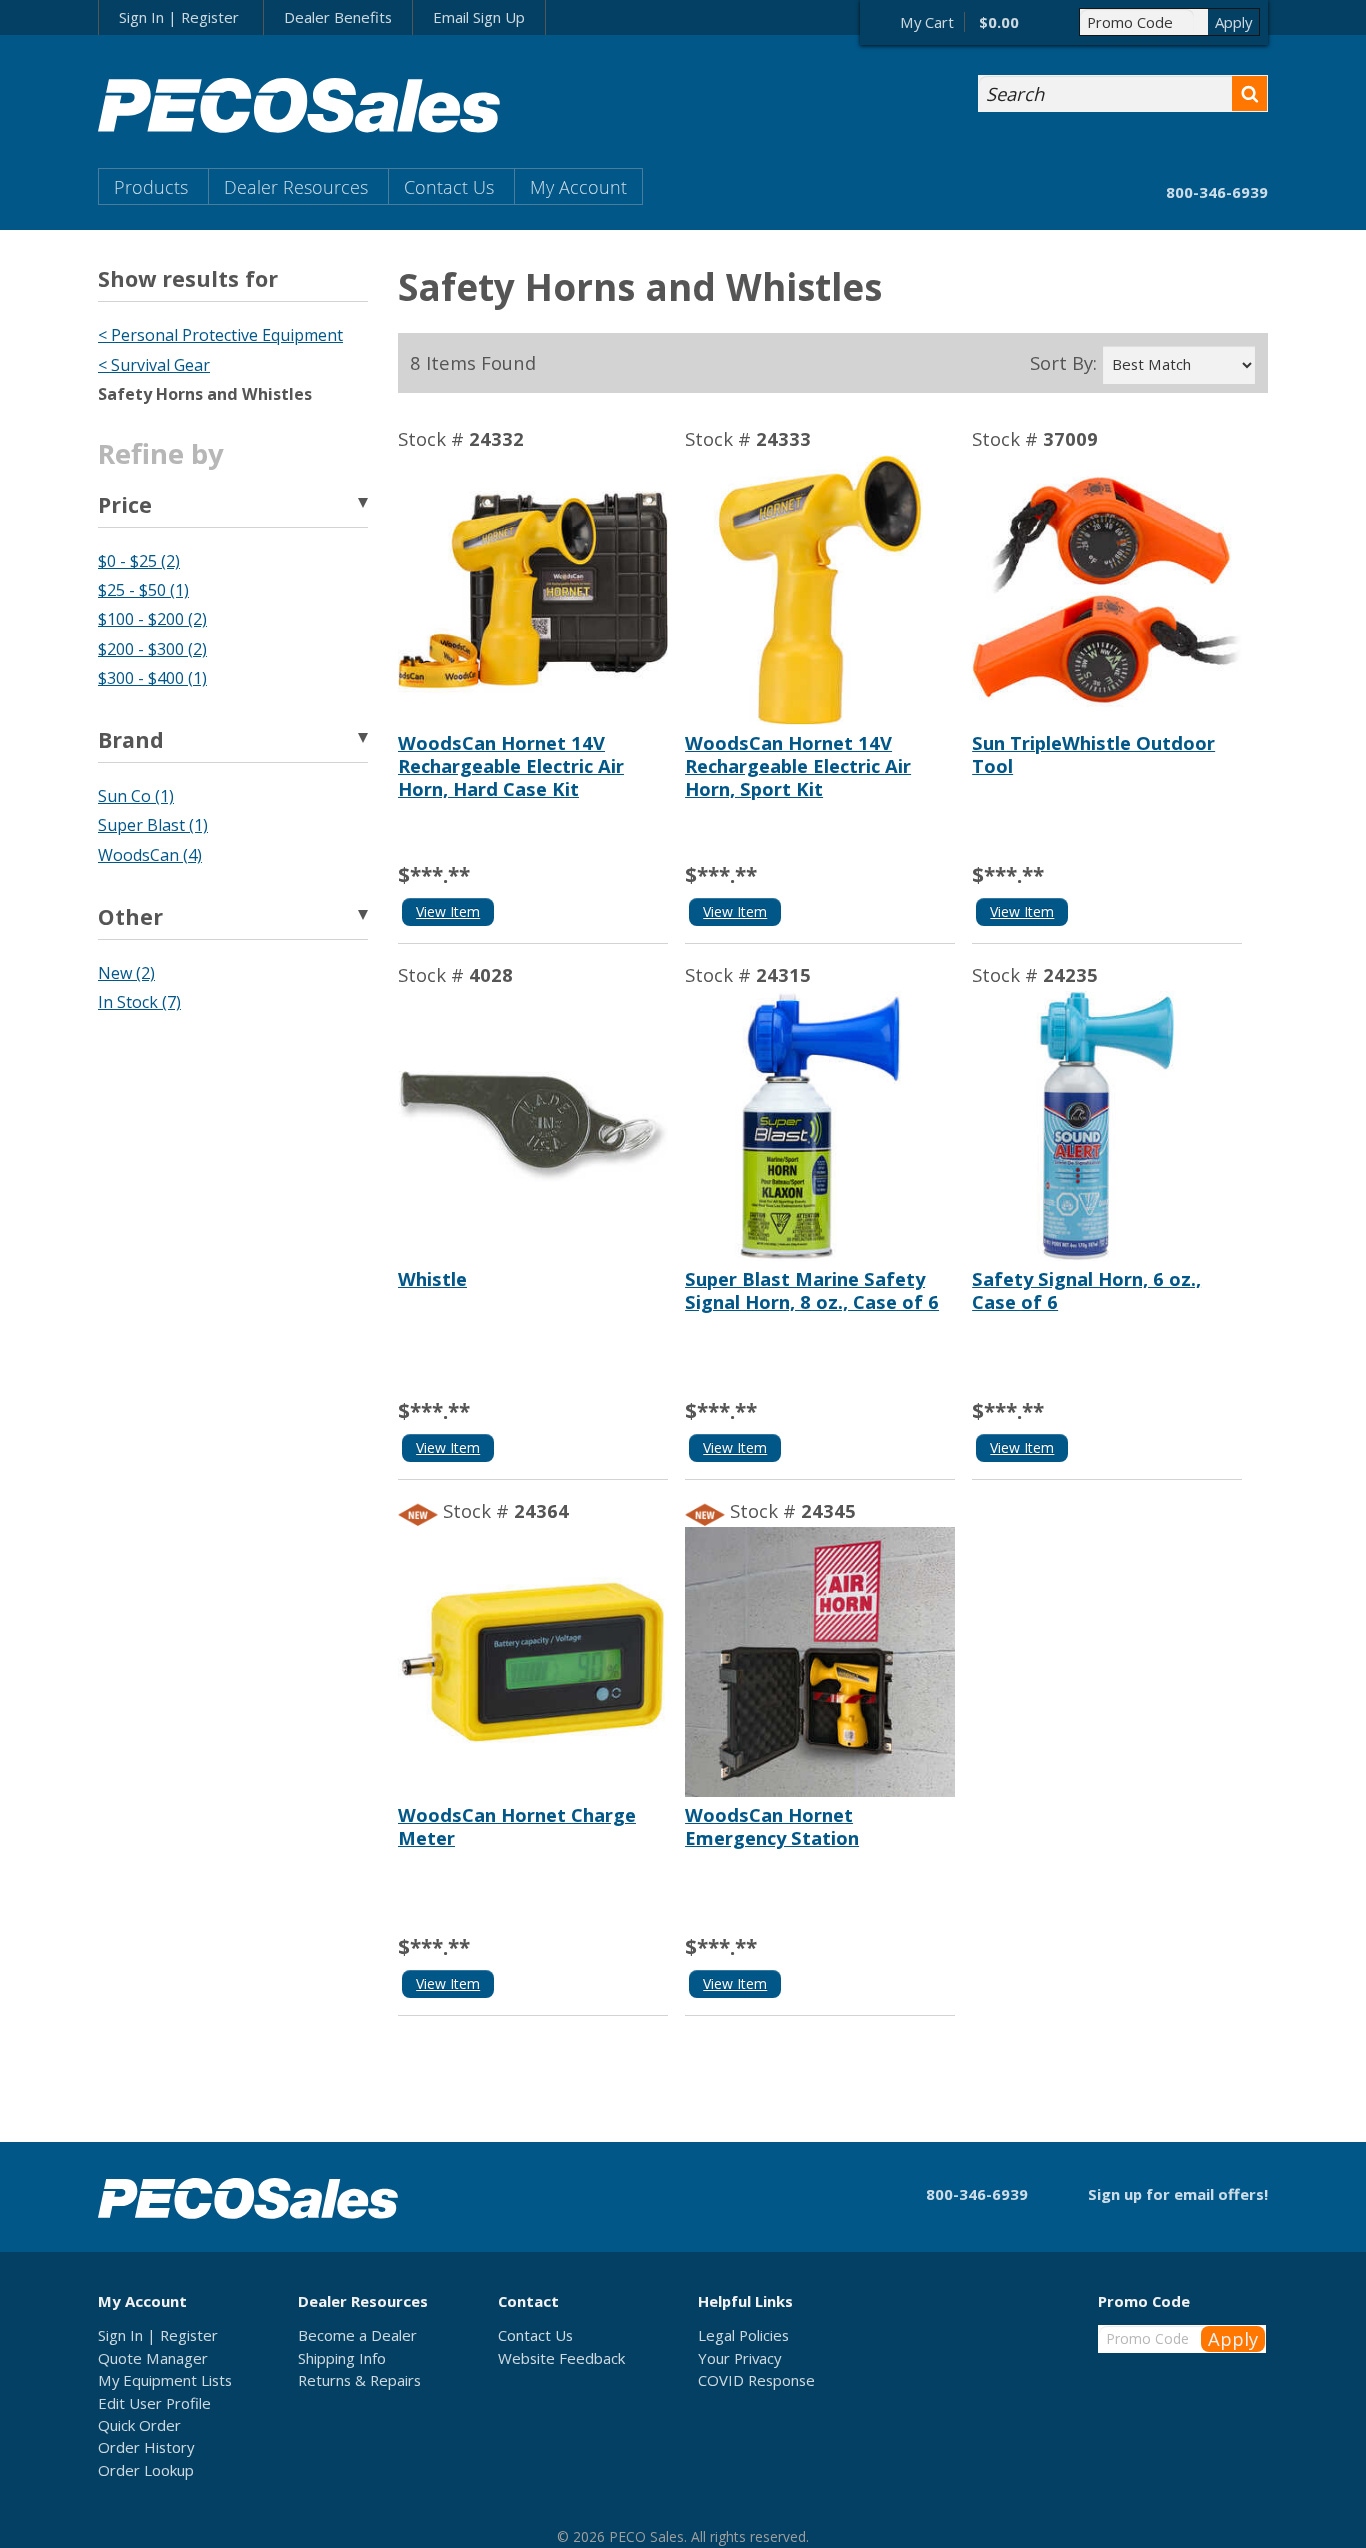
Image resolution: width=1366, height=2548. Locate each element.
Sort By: (1063, 363)
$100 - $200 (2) (152, 619)
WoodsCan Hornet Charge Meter (517, 1826)
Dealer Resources (296, 186)
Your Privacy (739, 2358)
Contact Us (449, 186)
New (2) (126, 973)
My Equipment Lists (165, 2380)
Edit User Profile (154, 2403)
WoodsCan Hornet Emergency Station (772, 1826)
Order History (146, 2447)
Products (151, 186)
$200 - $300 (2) (152, 649)
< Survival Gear (154, 365)
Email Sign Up (479, 17)
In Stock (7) (139, 1002)
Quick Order (139, 2425)
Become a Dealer (357, 2335)
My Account (578, 186)
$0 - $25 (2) (139, 561)
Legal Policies (743, 2335)
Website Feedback (561, 2358)
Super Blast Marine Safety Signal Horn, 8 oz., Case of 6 (812, 1290)
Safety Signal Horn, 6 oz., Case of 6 (1086, 1290)
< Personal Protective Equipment (220, 335)
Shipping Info (342, 2358)
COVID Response (756, 2380)
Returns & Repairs (359, 2380)
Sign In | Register (179, 17)
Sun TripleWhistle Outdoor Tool (1093, 754)
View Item (448, 911)
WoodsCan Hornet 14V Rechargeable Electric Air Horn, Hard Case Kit (511, 765)
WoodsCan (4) (150, 855)
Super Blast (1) (153, 825)
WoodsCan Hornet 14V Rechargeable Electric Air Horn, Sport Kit (798, 765)
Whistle (432, 1278)
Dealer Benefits (338, 17)
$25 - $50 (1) (143, 590)
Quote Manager (153, 2358)
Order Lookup (146, 2470)
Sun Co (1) (136, 796)
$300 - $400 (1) (152, 678)
